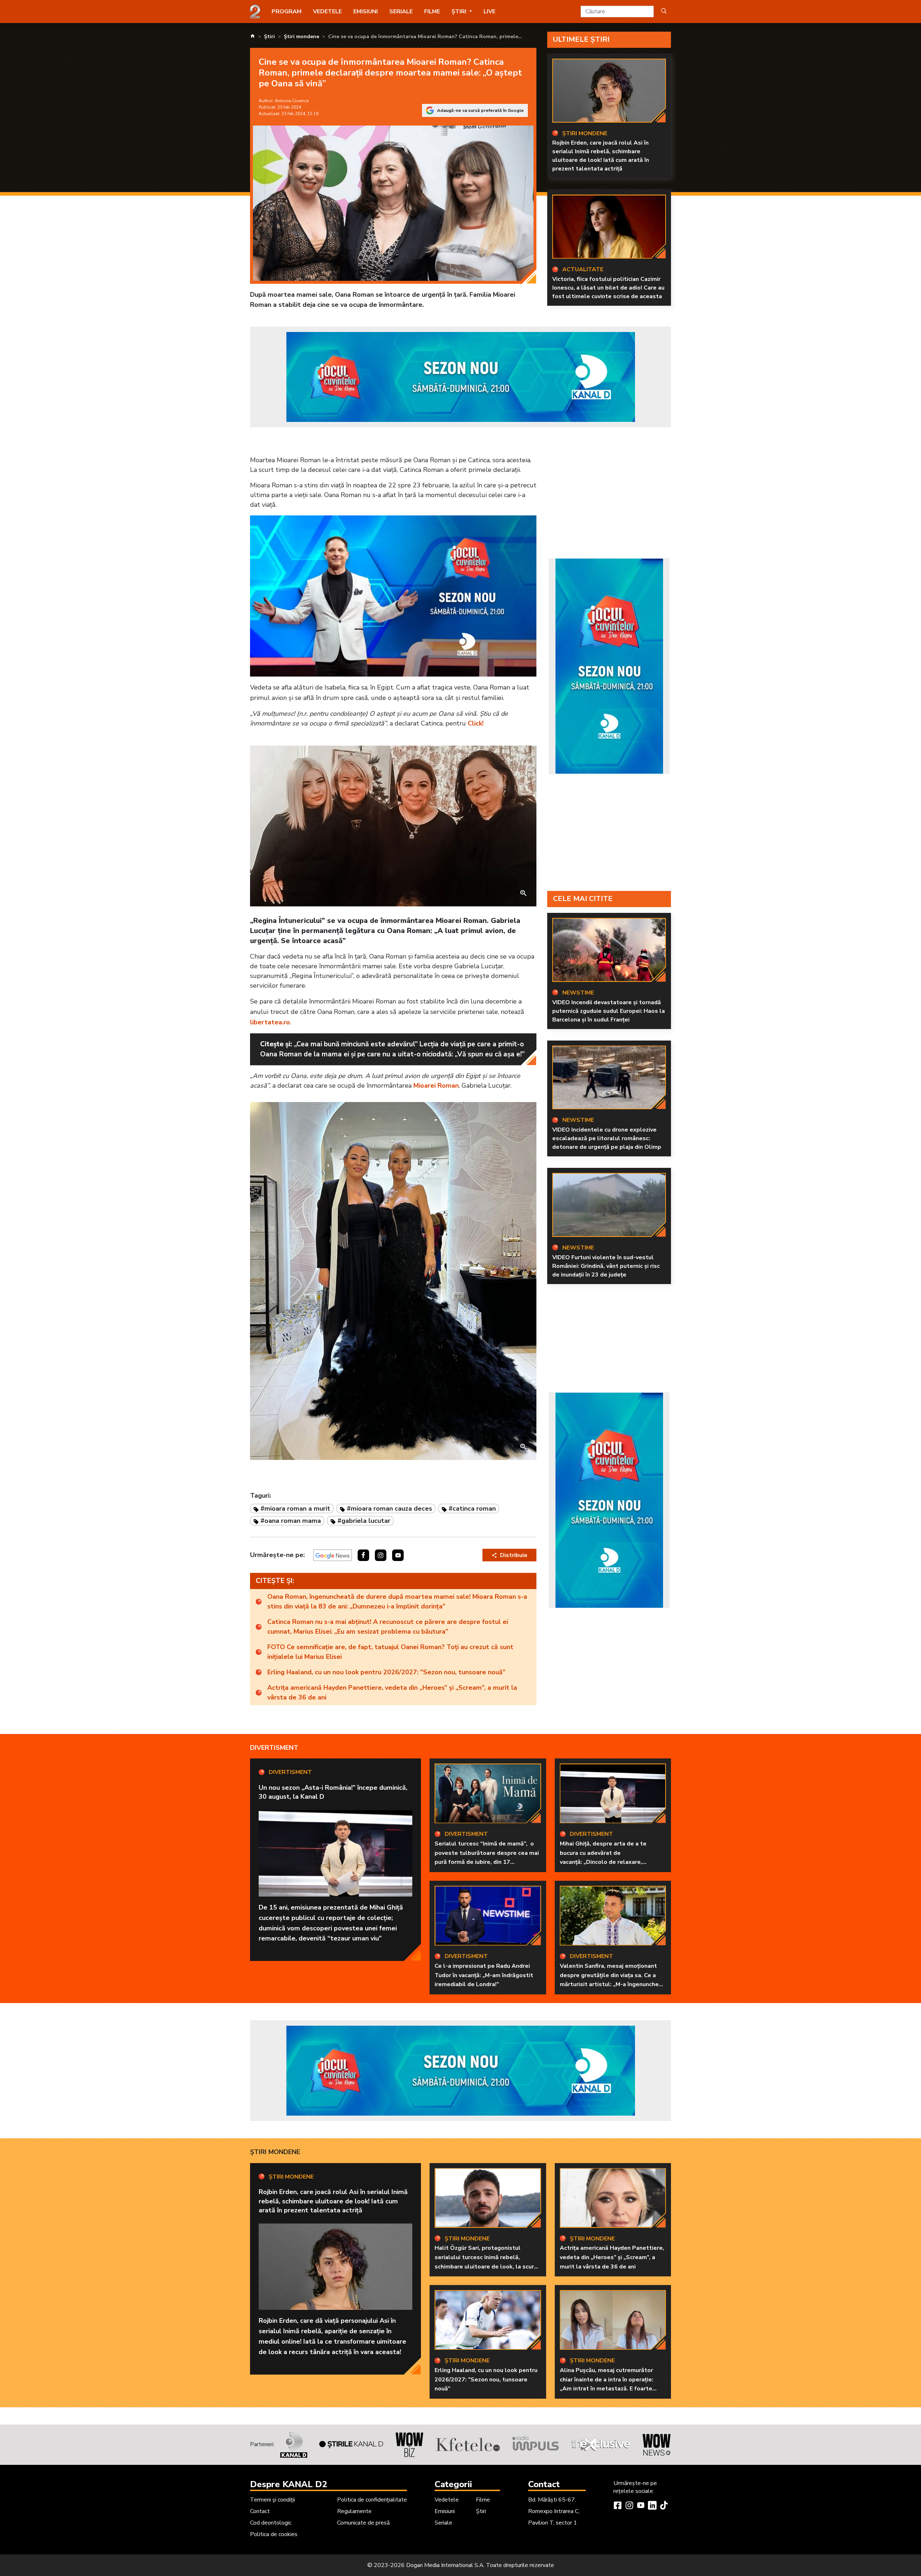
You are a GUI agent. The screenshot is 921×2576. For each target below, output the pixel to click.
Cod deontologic (271, 2523)
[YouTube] (641, 2506)
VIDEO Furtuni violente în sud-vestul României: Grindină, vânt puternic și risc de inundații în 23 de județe (606, 1266)
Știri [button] (460, 12)
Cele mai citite (583, 899)
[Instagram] (629, 2506)
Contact (260, 2511)
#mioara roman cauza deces (389, 1508)
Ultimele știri (581, 39)
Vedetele (327, 12)
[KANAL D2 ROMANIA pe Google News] (333, 1555)
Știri (481, 2511)
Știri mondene (275, 2152)
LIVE (489, 12)
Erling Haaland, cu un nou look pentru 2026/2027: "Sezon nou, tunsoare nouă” (386, 1672)
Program (287, 12)
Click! (476, 723)
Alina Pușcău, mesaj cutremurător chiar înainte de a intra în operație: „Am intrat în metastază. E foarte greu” (607, 2384)
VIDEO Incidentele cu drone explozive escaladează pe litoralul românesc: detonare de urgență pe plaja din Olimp (607, 1138)
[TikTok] (664, 2506)
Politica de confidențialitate (372, 2500)
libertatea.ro (270, 1022)
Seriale (401, 12)
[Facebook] (618, 2506)
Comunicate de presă (363, 2523)
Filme (432, 12)
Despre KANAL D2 (289, 2484)
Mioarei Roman (436, 1086)
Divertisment (274, 1748)
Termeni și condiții (273, 2500)
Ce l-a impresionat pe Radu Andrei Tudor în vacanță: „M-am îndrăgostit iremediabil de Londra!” (484, 1975)
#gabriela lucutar (364, 1521)
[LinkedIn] (652, 2506)
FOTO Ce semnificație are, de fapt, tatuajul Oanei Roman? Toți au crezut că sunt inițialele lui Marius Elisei (390, 1652)
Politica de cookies (274, 2534)
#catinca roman (472, 1508)
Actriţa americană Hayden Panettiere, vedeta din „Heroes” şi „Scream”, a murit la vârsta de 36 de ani (392, 1692)
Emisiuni (366, 12)
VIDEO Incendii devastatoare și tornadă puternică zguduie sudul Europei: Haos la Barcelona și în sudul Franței (609, 1011)
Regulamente (354, 2511)
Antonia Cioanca (292, 101)
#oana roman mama (291, 1521)
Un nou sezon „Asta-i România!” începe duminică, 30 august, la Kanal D (333, 1792)
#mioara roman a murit (295, 1508)
